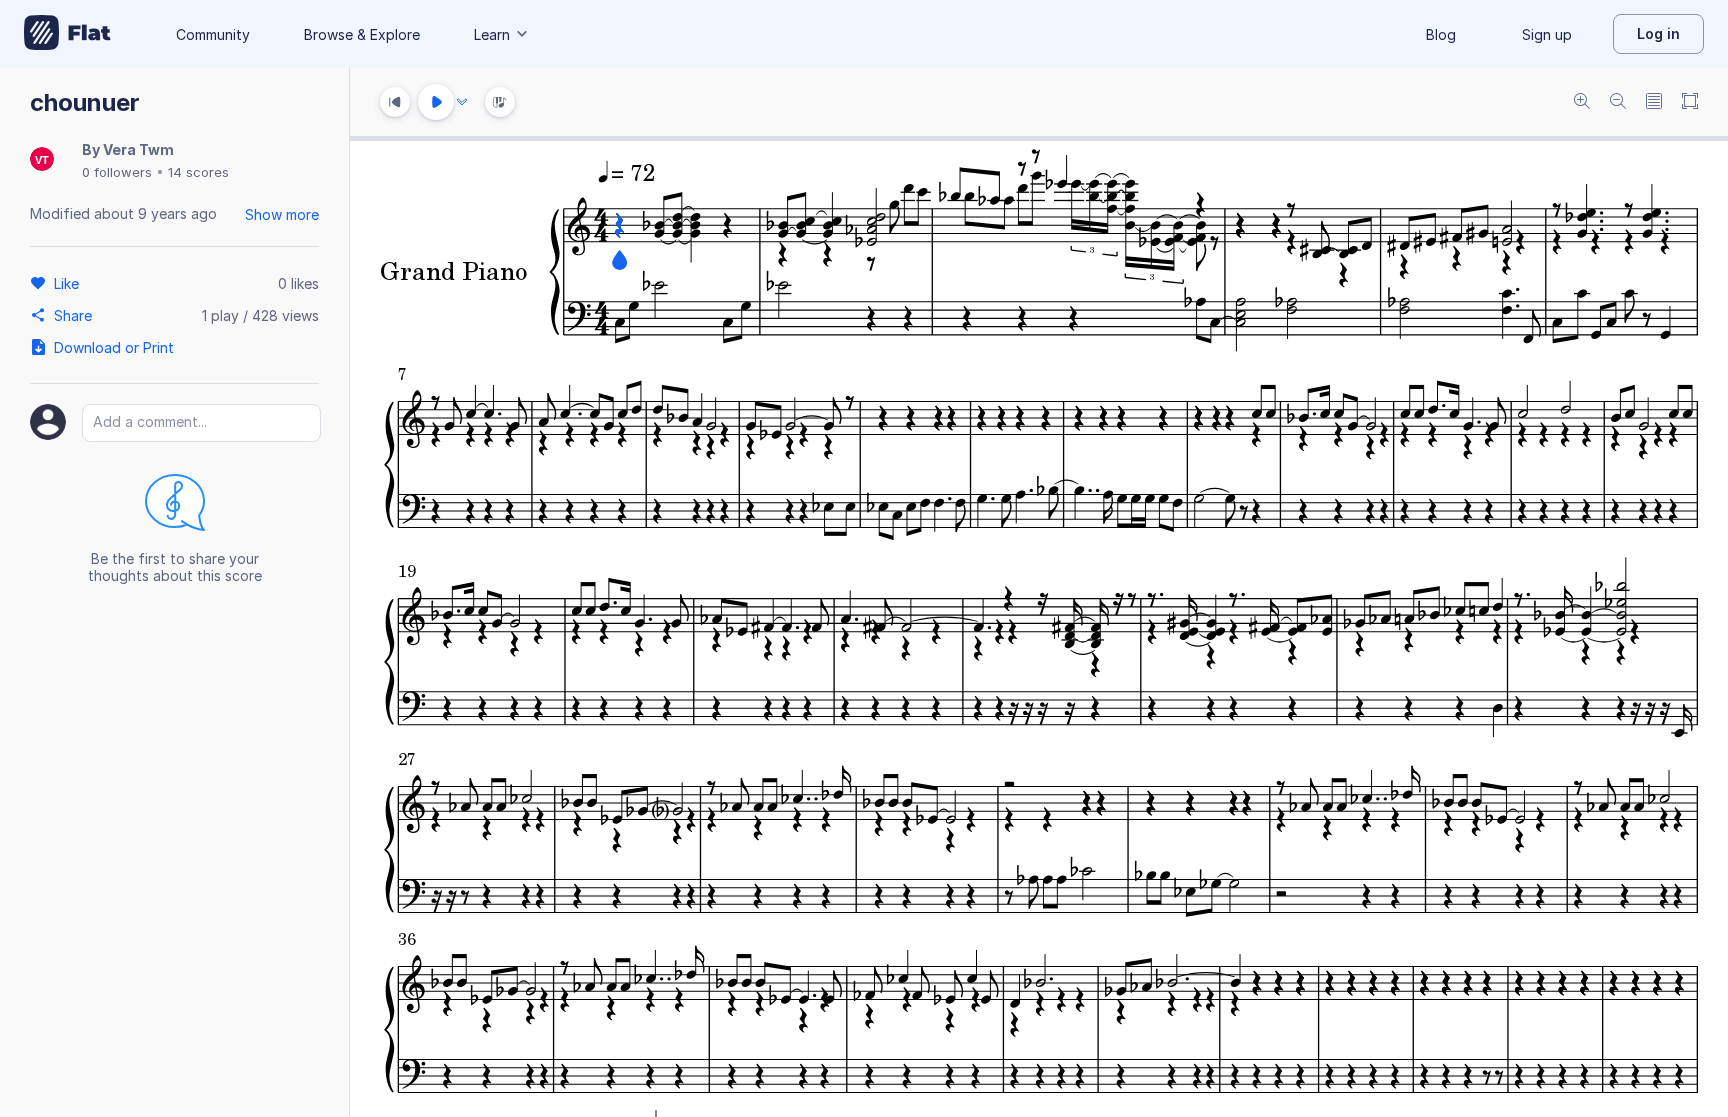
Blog (1441, 34)
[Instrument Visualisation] (500, 102)
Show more (282, 214)
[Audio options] (462, 102)
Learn (492, 34)
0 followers (117, 172)
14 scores (198, 172)
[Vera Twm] (42, 160)
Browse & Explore (362, 34)
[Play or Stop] (436, 102)
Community (213, 34)
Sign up (1547, 34)
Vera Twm (138, 149)
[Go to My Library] (67, 34)
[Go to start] (395, 102)
